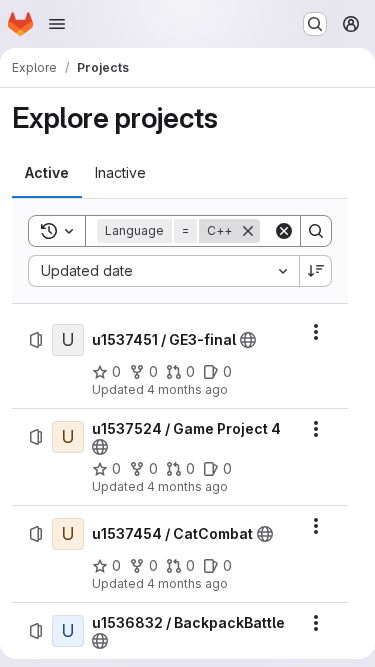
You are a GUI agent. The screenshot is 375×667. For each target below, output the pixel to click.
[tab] (47, 173)
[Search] (316, 231)
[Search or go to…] (315, 24)
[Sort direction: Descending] (316, 271)
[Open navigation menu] (57, 24)
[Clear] (284, 231)
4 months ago (187, 389)
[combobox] (163, 271)
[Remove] (248, 231)
